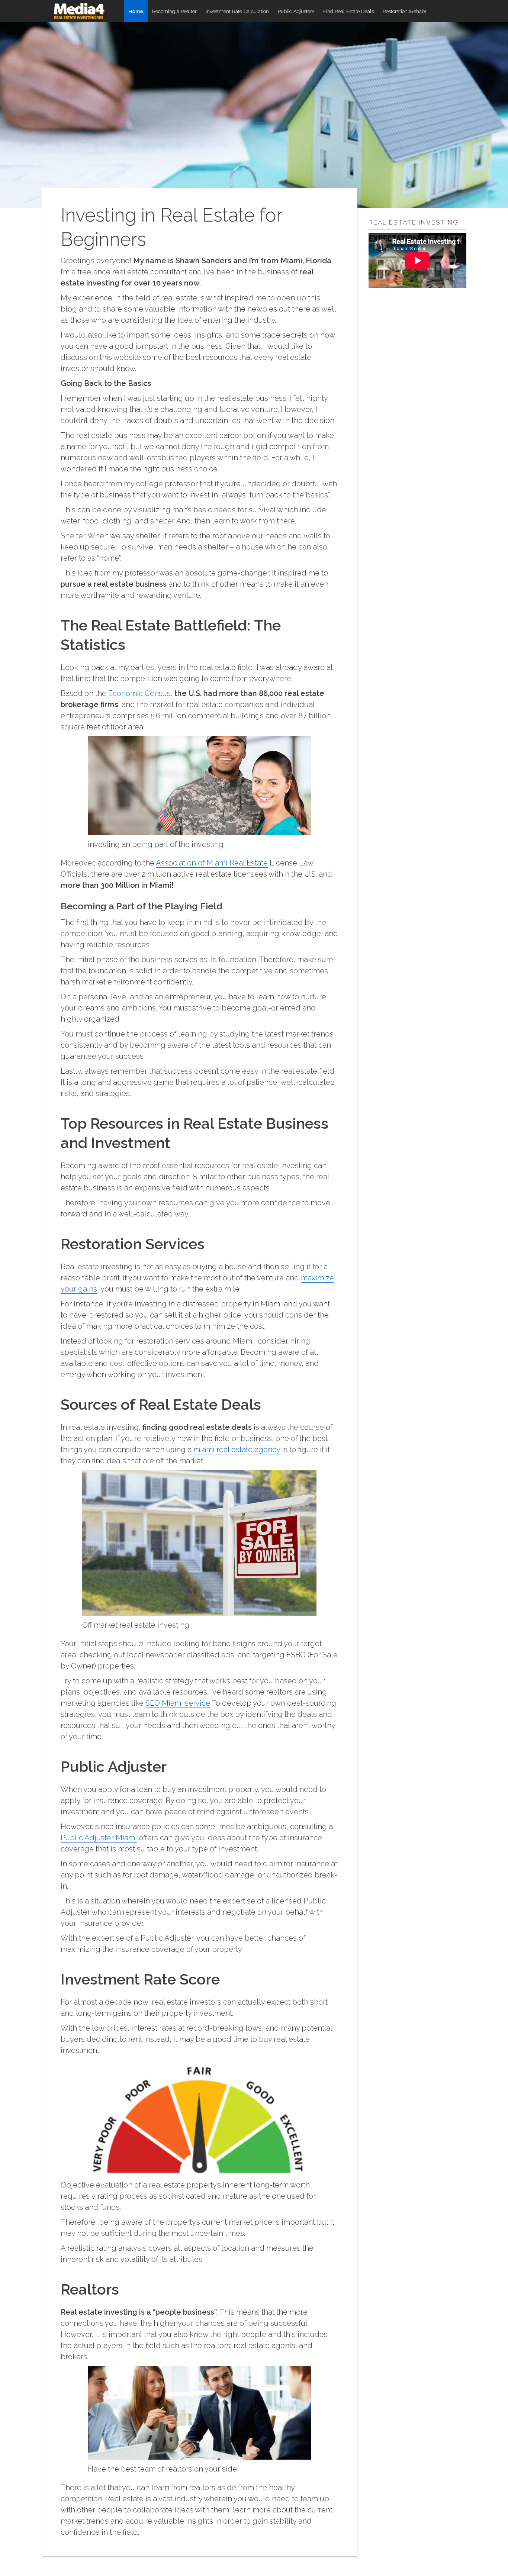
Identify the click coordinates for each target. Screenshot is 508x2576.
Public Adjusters (296, 11)
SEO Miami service (178, 1703)
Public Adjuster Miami (99, 1838)
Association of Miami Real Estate (212, 863)
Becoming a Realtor (174, 11)
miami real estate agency (237, 1450)
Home (136, 11)
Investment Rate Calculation (237, 11)
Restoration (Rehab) (404, 11)
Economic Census (139, 693)
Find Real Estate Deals (348, 11)
